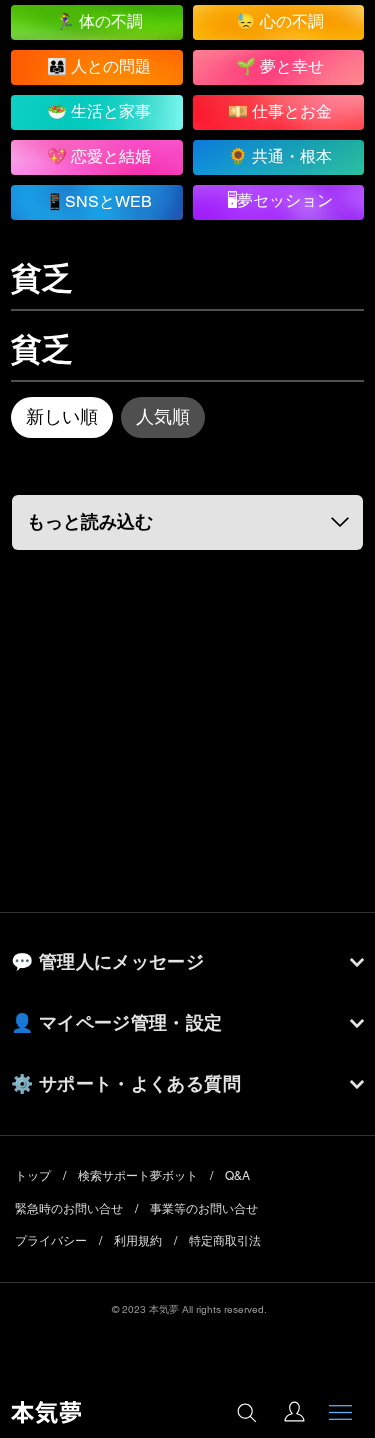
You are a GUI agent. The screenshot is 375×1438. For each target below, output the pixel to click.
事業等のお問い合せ (204, 1209)
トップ (33, 1176)
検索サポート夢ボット (138, 1176)
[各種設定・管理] (293, 1412)
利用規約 (138, 1241)
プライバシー (51, 1241)
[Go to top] (340, 1348)
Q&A (237, 1176)
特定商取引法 (225, 1241)
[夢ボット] (246, 1413)
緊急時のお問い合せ (69, 1209)
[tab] (62, 417)
